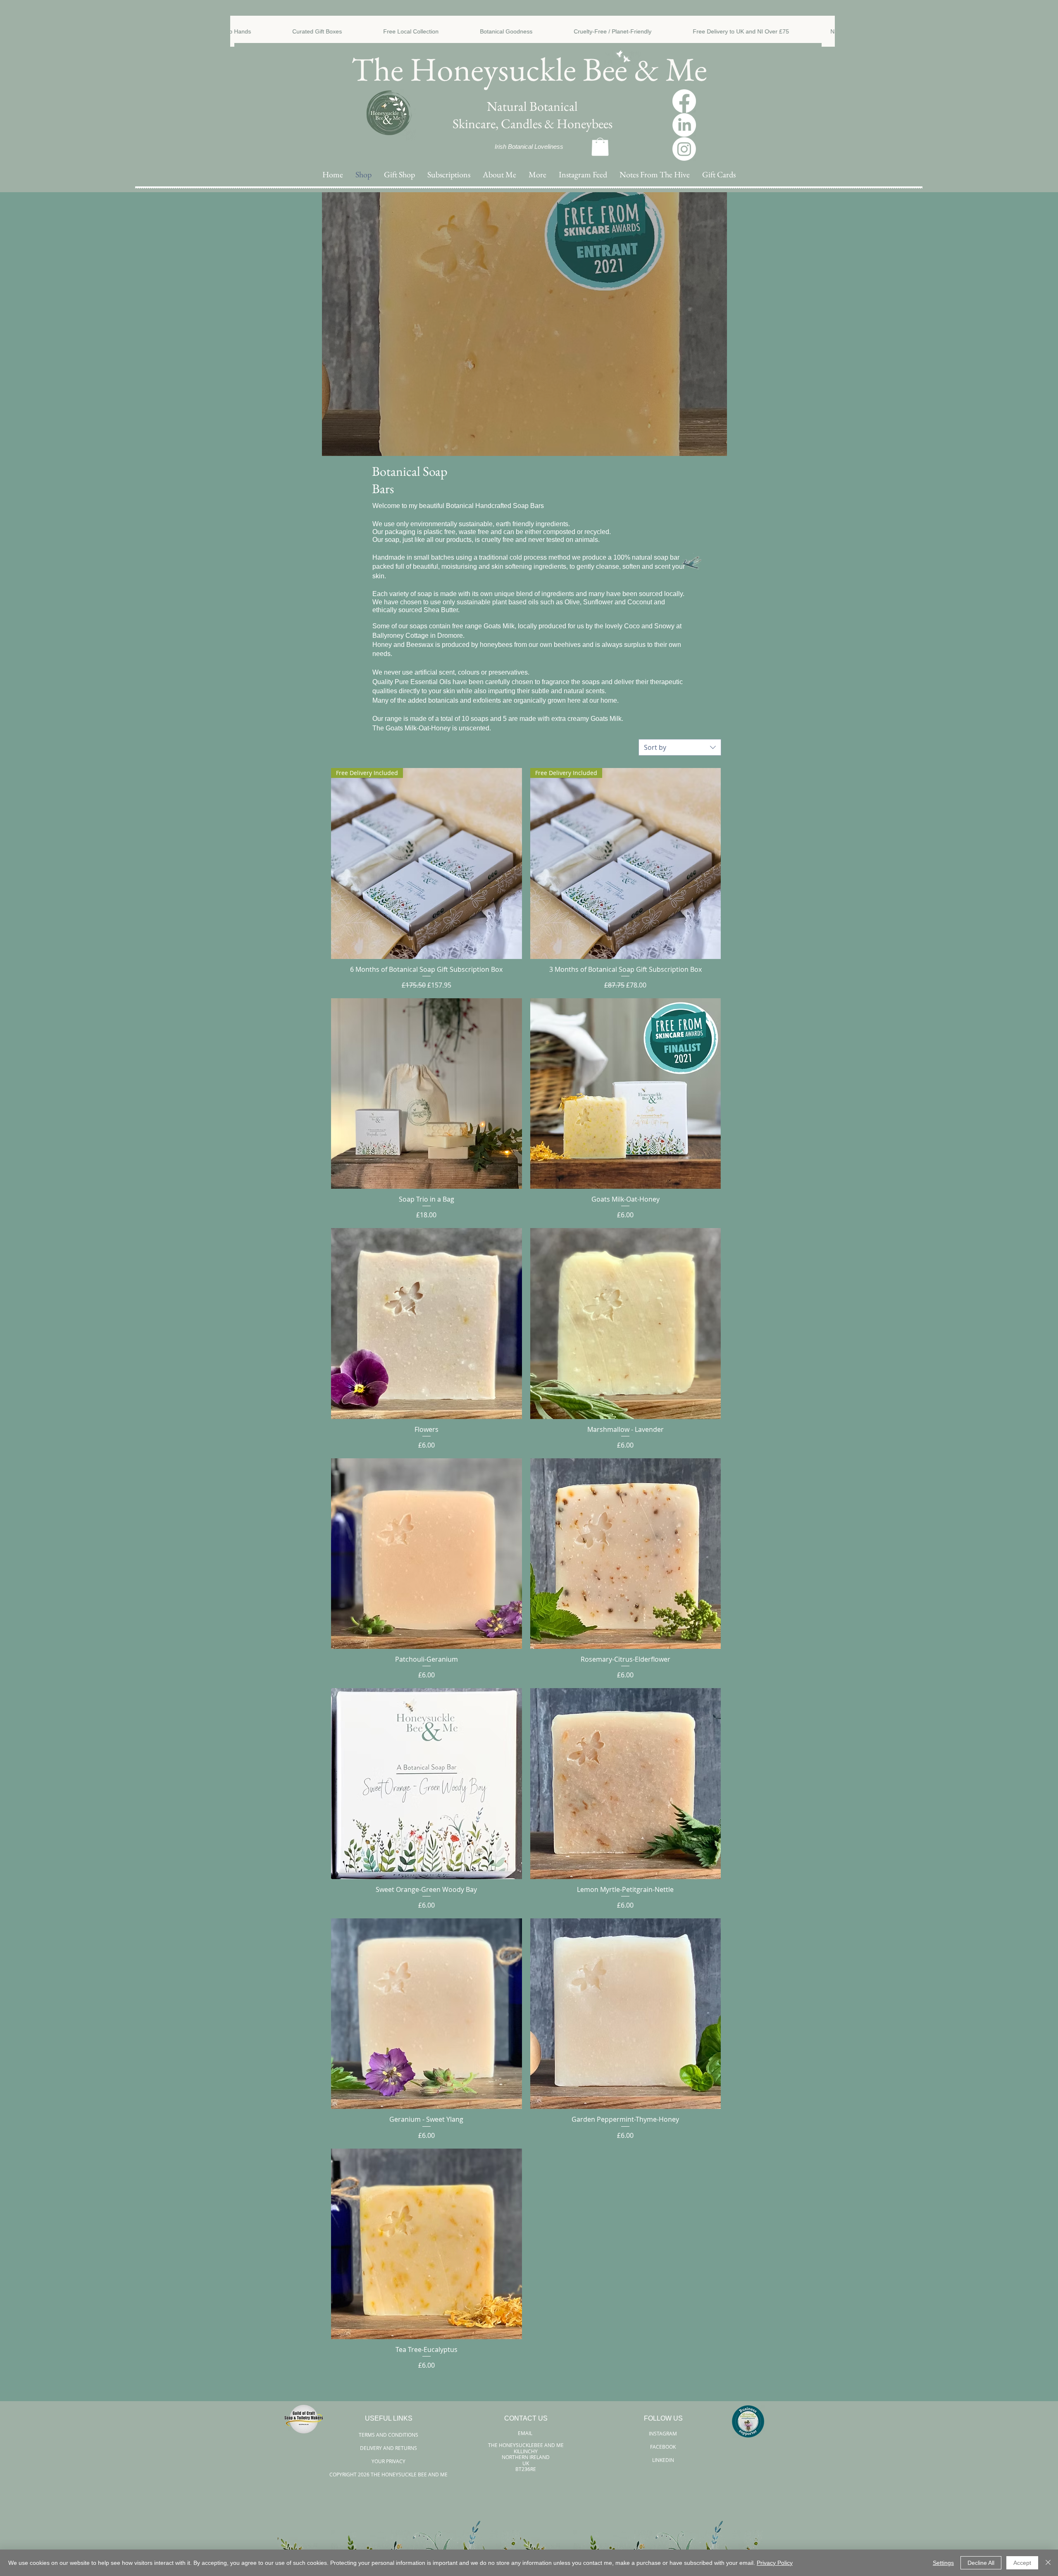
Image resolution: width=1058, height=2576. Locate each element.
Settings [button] (943, 2563)
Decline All (981, 2563)
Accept (1022, 2563)
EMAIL (526, 2433)
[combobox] (680, 747)
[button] (537, 175)
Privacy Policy (775, 2563)
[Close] (1048, 2563)
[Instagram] (684, 149)
